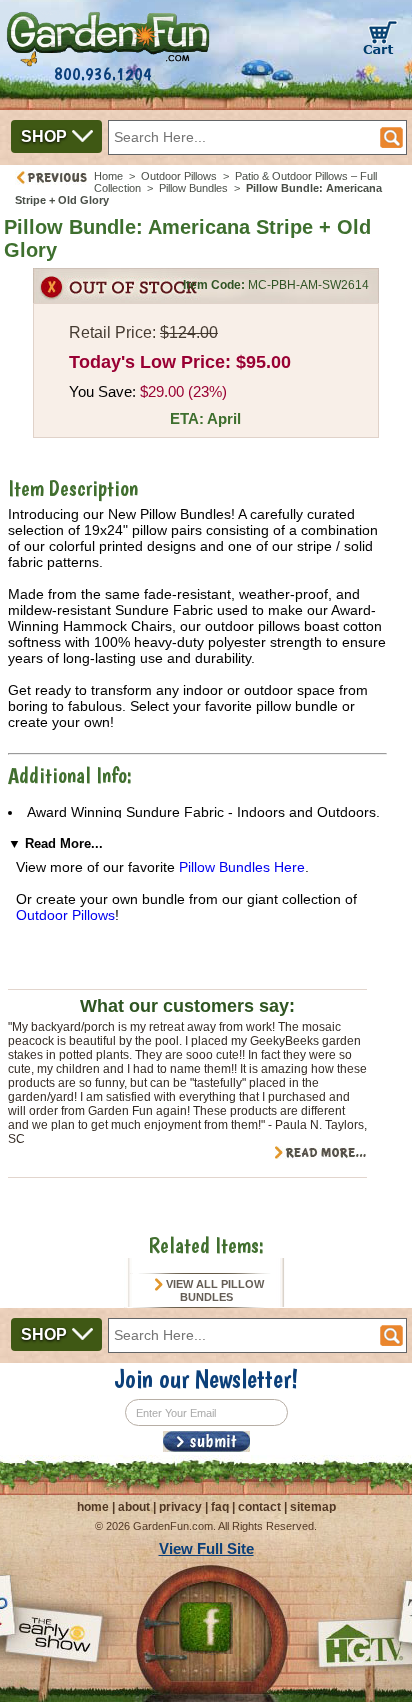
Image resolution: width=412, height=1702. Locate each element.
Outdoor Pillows (179, 176)
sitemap (313, 1507)
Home (108, 176)
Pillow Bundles (193, 188)
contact (259, 1507)
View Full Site (206, 1548)
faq (220, 1507)
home (93, 1507)
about (134, 1507)
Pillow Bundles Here (242, 867)
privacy (180, 1507)
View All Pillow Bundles (213, 1291)
